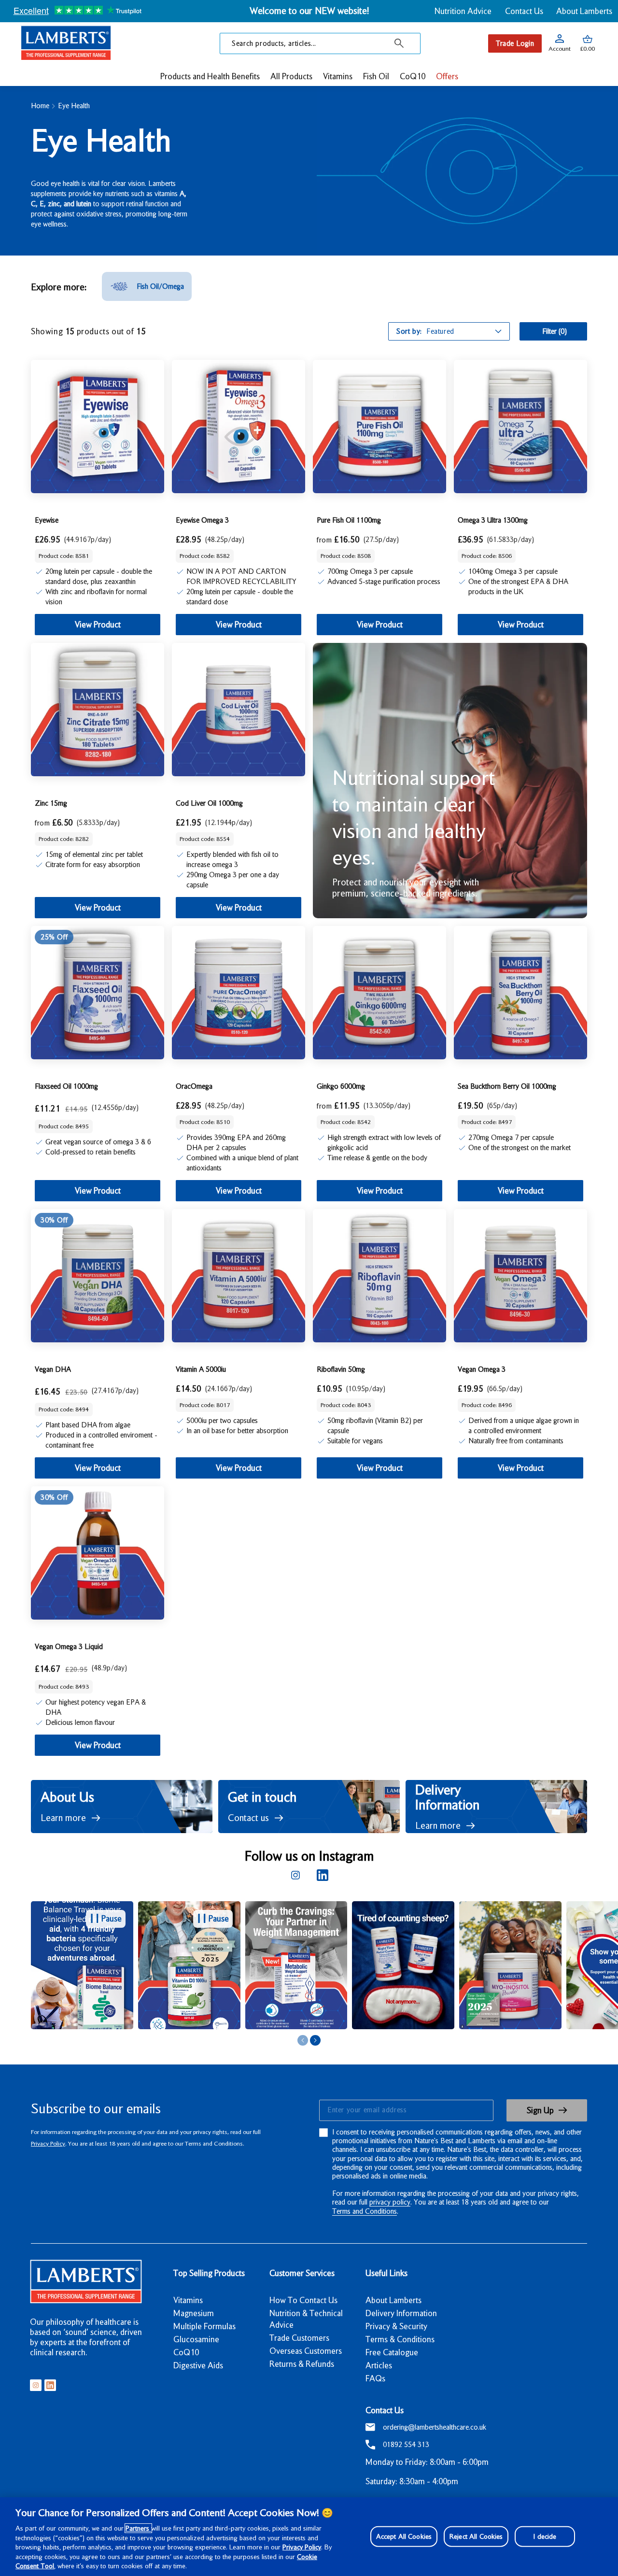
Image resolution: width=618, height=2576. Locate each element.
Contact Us (524, 11)
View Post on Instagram (181, 1965)
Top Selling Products (209, 2273)
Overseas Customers (306, 2351)
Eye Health (74, 106)
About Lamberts (584, 11)
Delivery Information (401, 2313)
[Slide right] (315, 2040)
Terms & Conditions (400, 2339)
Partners (138, 2528)
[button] (588, 43)
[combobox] (320, 43)
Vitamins (188, 2300)
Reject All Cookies (476, 2536)
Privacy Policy (48, 2143)
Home (40, 106)
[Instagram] (295, 1875)
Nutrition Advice (463, 11)
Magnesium (194, 2313)
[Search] (399, 43)
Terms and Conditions (365, 2211)
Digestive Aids (198, 2365)
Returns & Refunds (302, 2364)
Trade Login (515, 43)
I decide (545, 2536)
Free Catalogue (392, 2352)
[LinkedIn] (323, 1875)
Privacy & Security (396, 2326)
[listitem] (147, 286)
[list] (324, 1966)
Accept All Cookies (404, 2536)
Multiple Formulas (204, 2326)
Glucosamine (196, 2339)
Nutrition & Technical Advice (306, 2319)
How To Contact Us (303, 2300)
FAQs (375, 2378)
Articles (379, 2365)
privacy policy (390, 2202)
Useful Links (386, 2273)
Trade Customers (299, 2338)
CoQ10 (186, 2352)
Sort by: (409, 331)
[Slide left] (303, 2040)
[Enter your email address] (406, 2110)
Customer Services (302, 2273)
